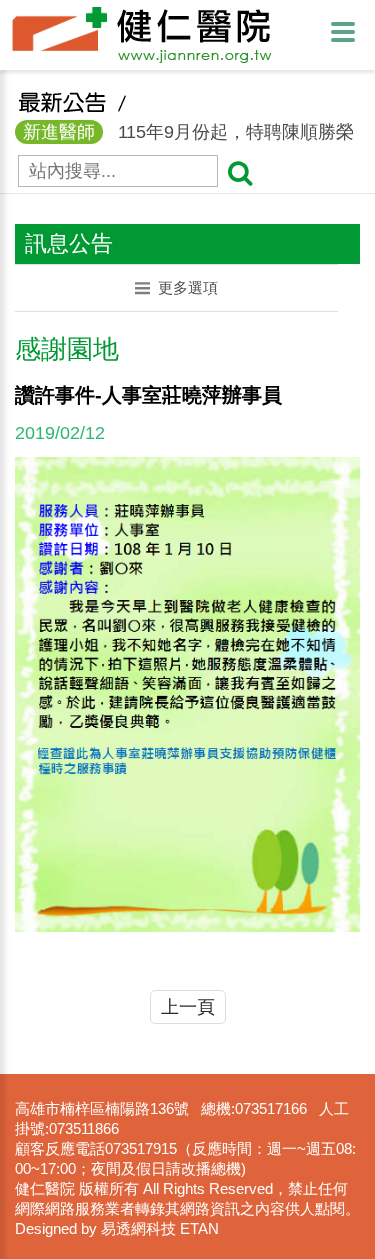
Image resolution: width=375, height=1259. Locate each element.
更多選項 (188, 287)
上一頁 (188, 1007)
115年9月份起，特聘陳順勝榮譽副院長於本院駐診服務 (184, 133)
